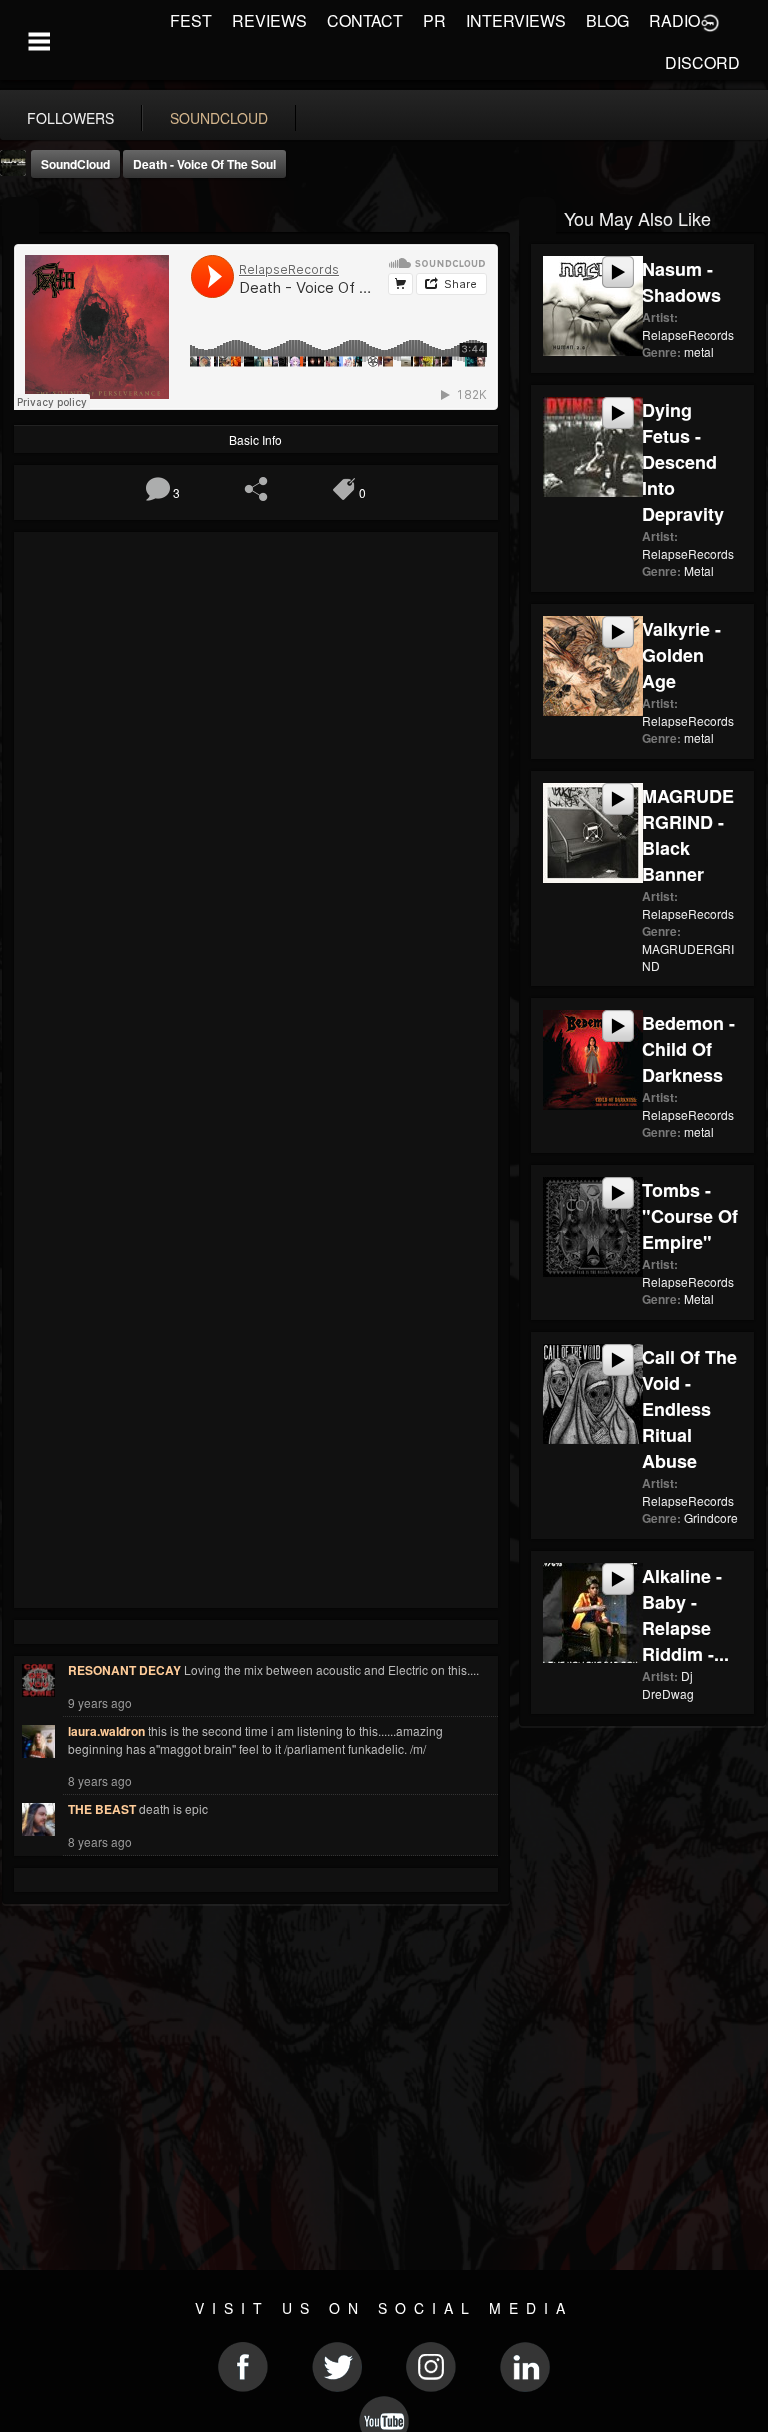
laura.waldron (106, 1731)
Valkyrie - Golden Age (681, 655)
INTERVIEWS (516, 20)
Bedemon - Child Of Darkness (688, 1049)
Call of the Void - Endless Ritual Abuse (689, 1409)
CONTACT (365, 20)
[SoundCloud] (20, 216)
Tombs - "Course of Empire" (690, 1216)
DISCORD (702, 62)
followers (70, 118)
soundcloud (219, 118)
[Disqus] (256, 811)
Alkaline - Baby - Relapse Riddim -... (685, 1615)
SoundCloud (75, 164)
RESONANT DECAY (124, 1670)
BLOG (607, 20)
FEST (191, 20)
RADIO (674, 20)
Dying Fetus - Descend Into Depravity (683, 462)
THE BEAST (102, 1809)
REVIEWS (269, 20)
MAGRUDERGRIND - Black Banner (688, 835)
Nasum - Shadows (681, 282)
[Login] (710, 21)
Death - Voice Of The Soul (204, 164)
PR (434, 20)
